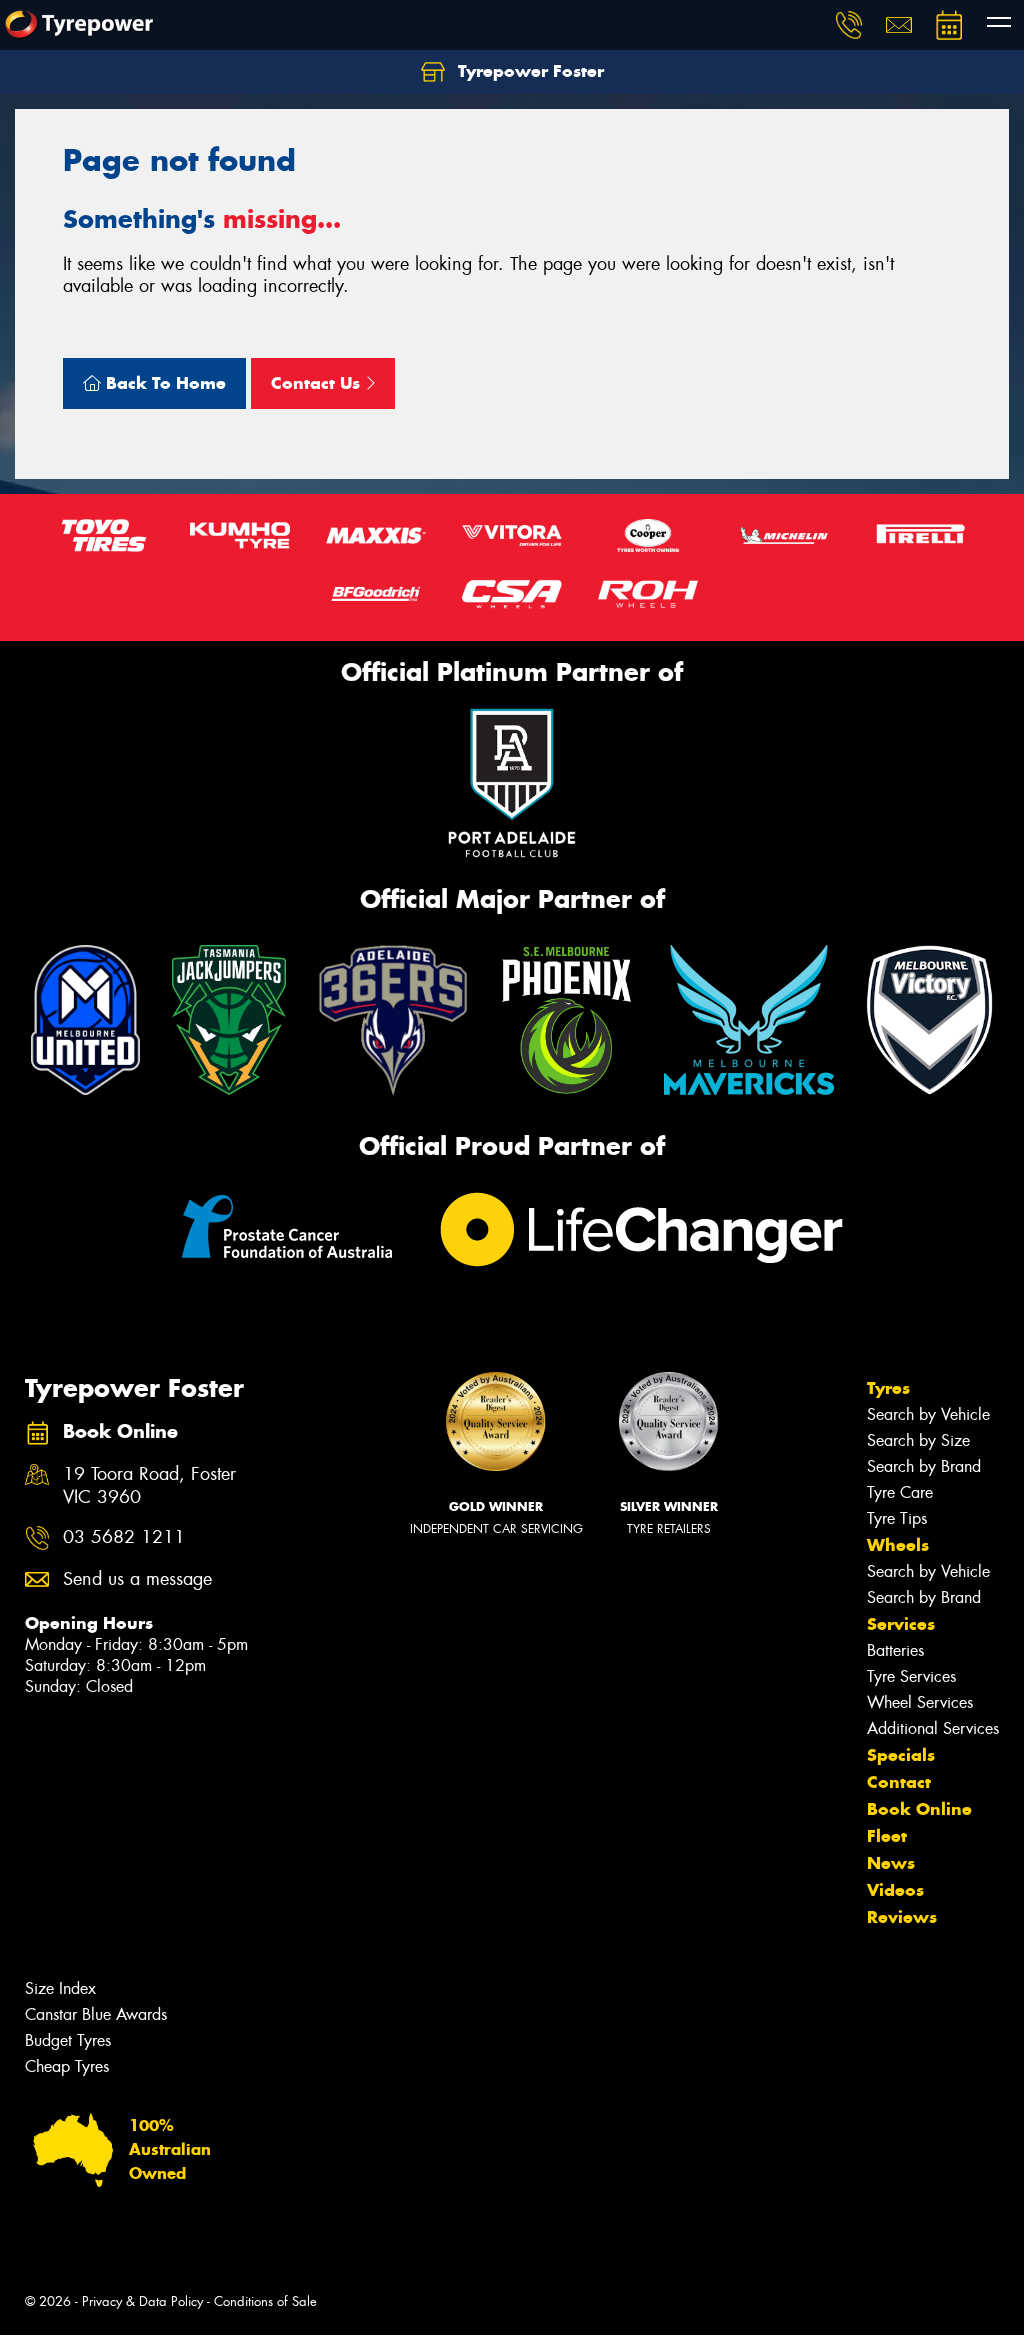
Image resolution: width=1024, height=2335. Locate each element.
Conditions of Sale (265, 2301)
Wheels (898, 1545)
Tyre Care (900, 1492)
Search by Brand (924, 1466)
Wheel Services (920, 1702)
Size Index (60, 1988)
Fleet (887, 1836)
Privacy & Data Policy (142, 2301)
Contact (899, 1782)
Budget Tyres (68, 2040)
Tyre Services (911, 1676)
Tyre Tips (897, 1518)
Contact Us (318, 383)
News (891, 1863)
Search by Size (918, 1440)
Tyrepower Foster (528, 71)
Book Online (919, 1809)
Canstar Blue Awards (96, 2014)
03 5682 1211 (124, 1537)
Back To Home (163, 383)
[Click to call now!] (849, 25)
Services (901, 1624)
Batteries (895, 1650)
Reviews (902, 1917)
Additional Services (933, 1728)
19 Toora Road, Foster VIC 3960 (149, 1486)
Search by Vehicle (928, 1414)
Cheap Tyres (67, 2066)
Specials (901, 1755)
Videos (895, 1890)
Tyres (888, 1388)
